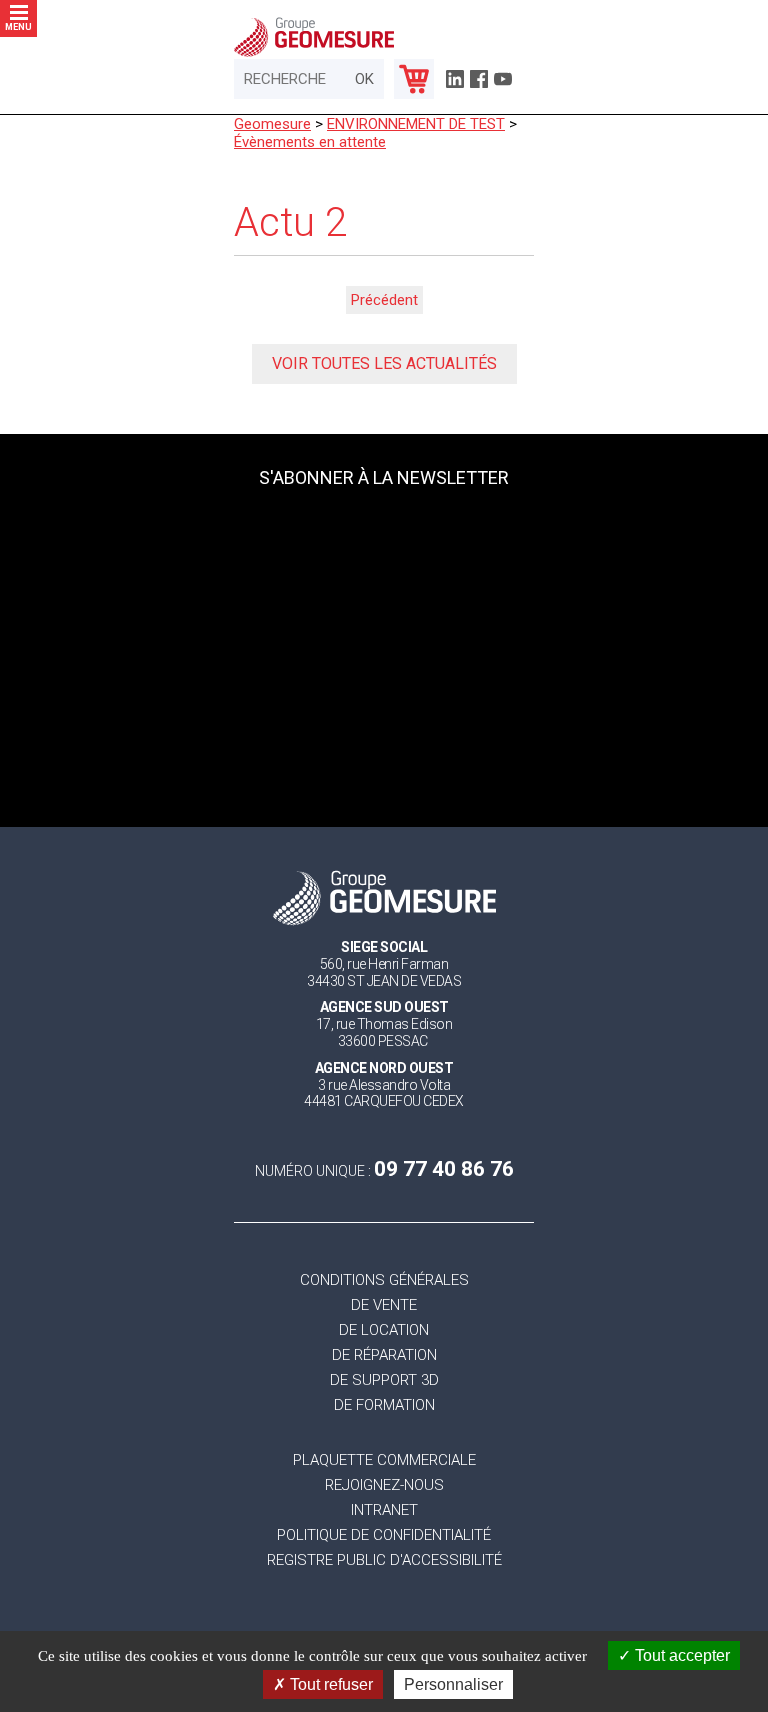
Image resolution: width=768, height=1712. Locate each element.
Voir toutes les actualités (384, 363)
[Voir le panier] (414, 79)
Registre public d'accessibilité (384, 1560)
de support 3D (384, 1380)
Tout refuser (329, 1684)
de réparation (384, 1355)
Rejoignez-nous (384, 1485)
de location (384, 1330)
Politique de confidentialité (384, 1535)
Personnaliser (453, 1684)
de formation (384, 1405)
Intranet (384, 1510)
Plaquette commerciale (384, 1460)
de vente (384, 1305)
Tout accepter (680, 1655)
